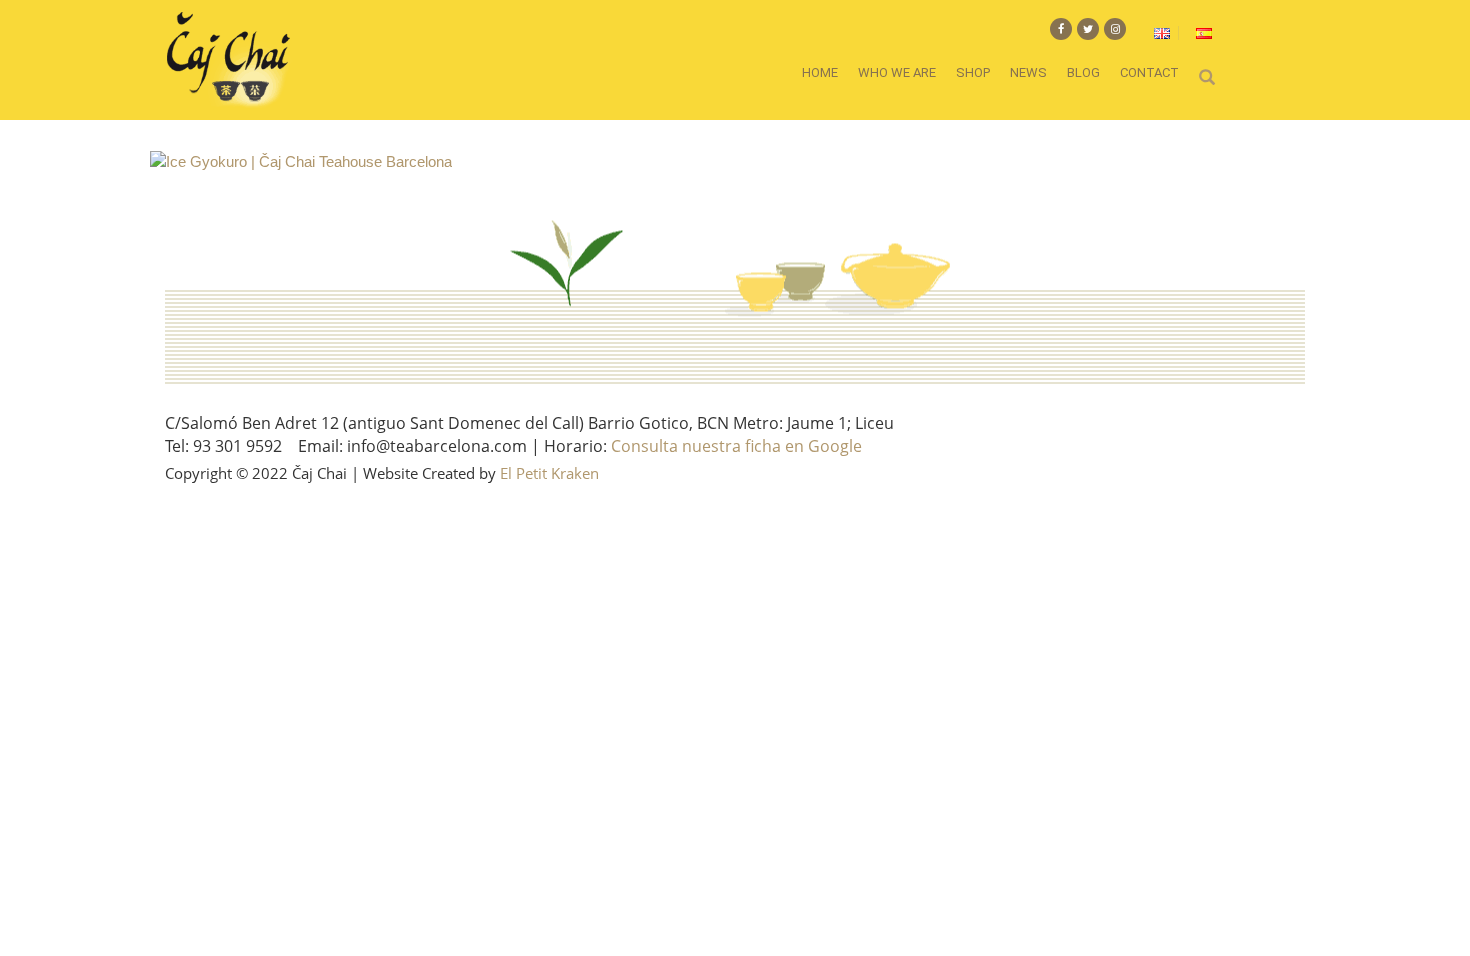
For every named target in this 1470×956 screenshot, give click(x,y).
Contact (1149, 72)
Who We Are (897, 72)
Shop (973, 72)
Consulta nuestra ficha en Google (736, 446)
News (1028, 72)
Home (820, 72)
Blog (1083, 72)
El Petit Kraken (549, 473)
